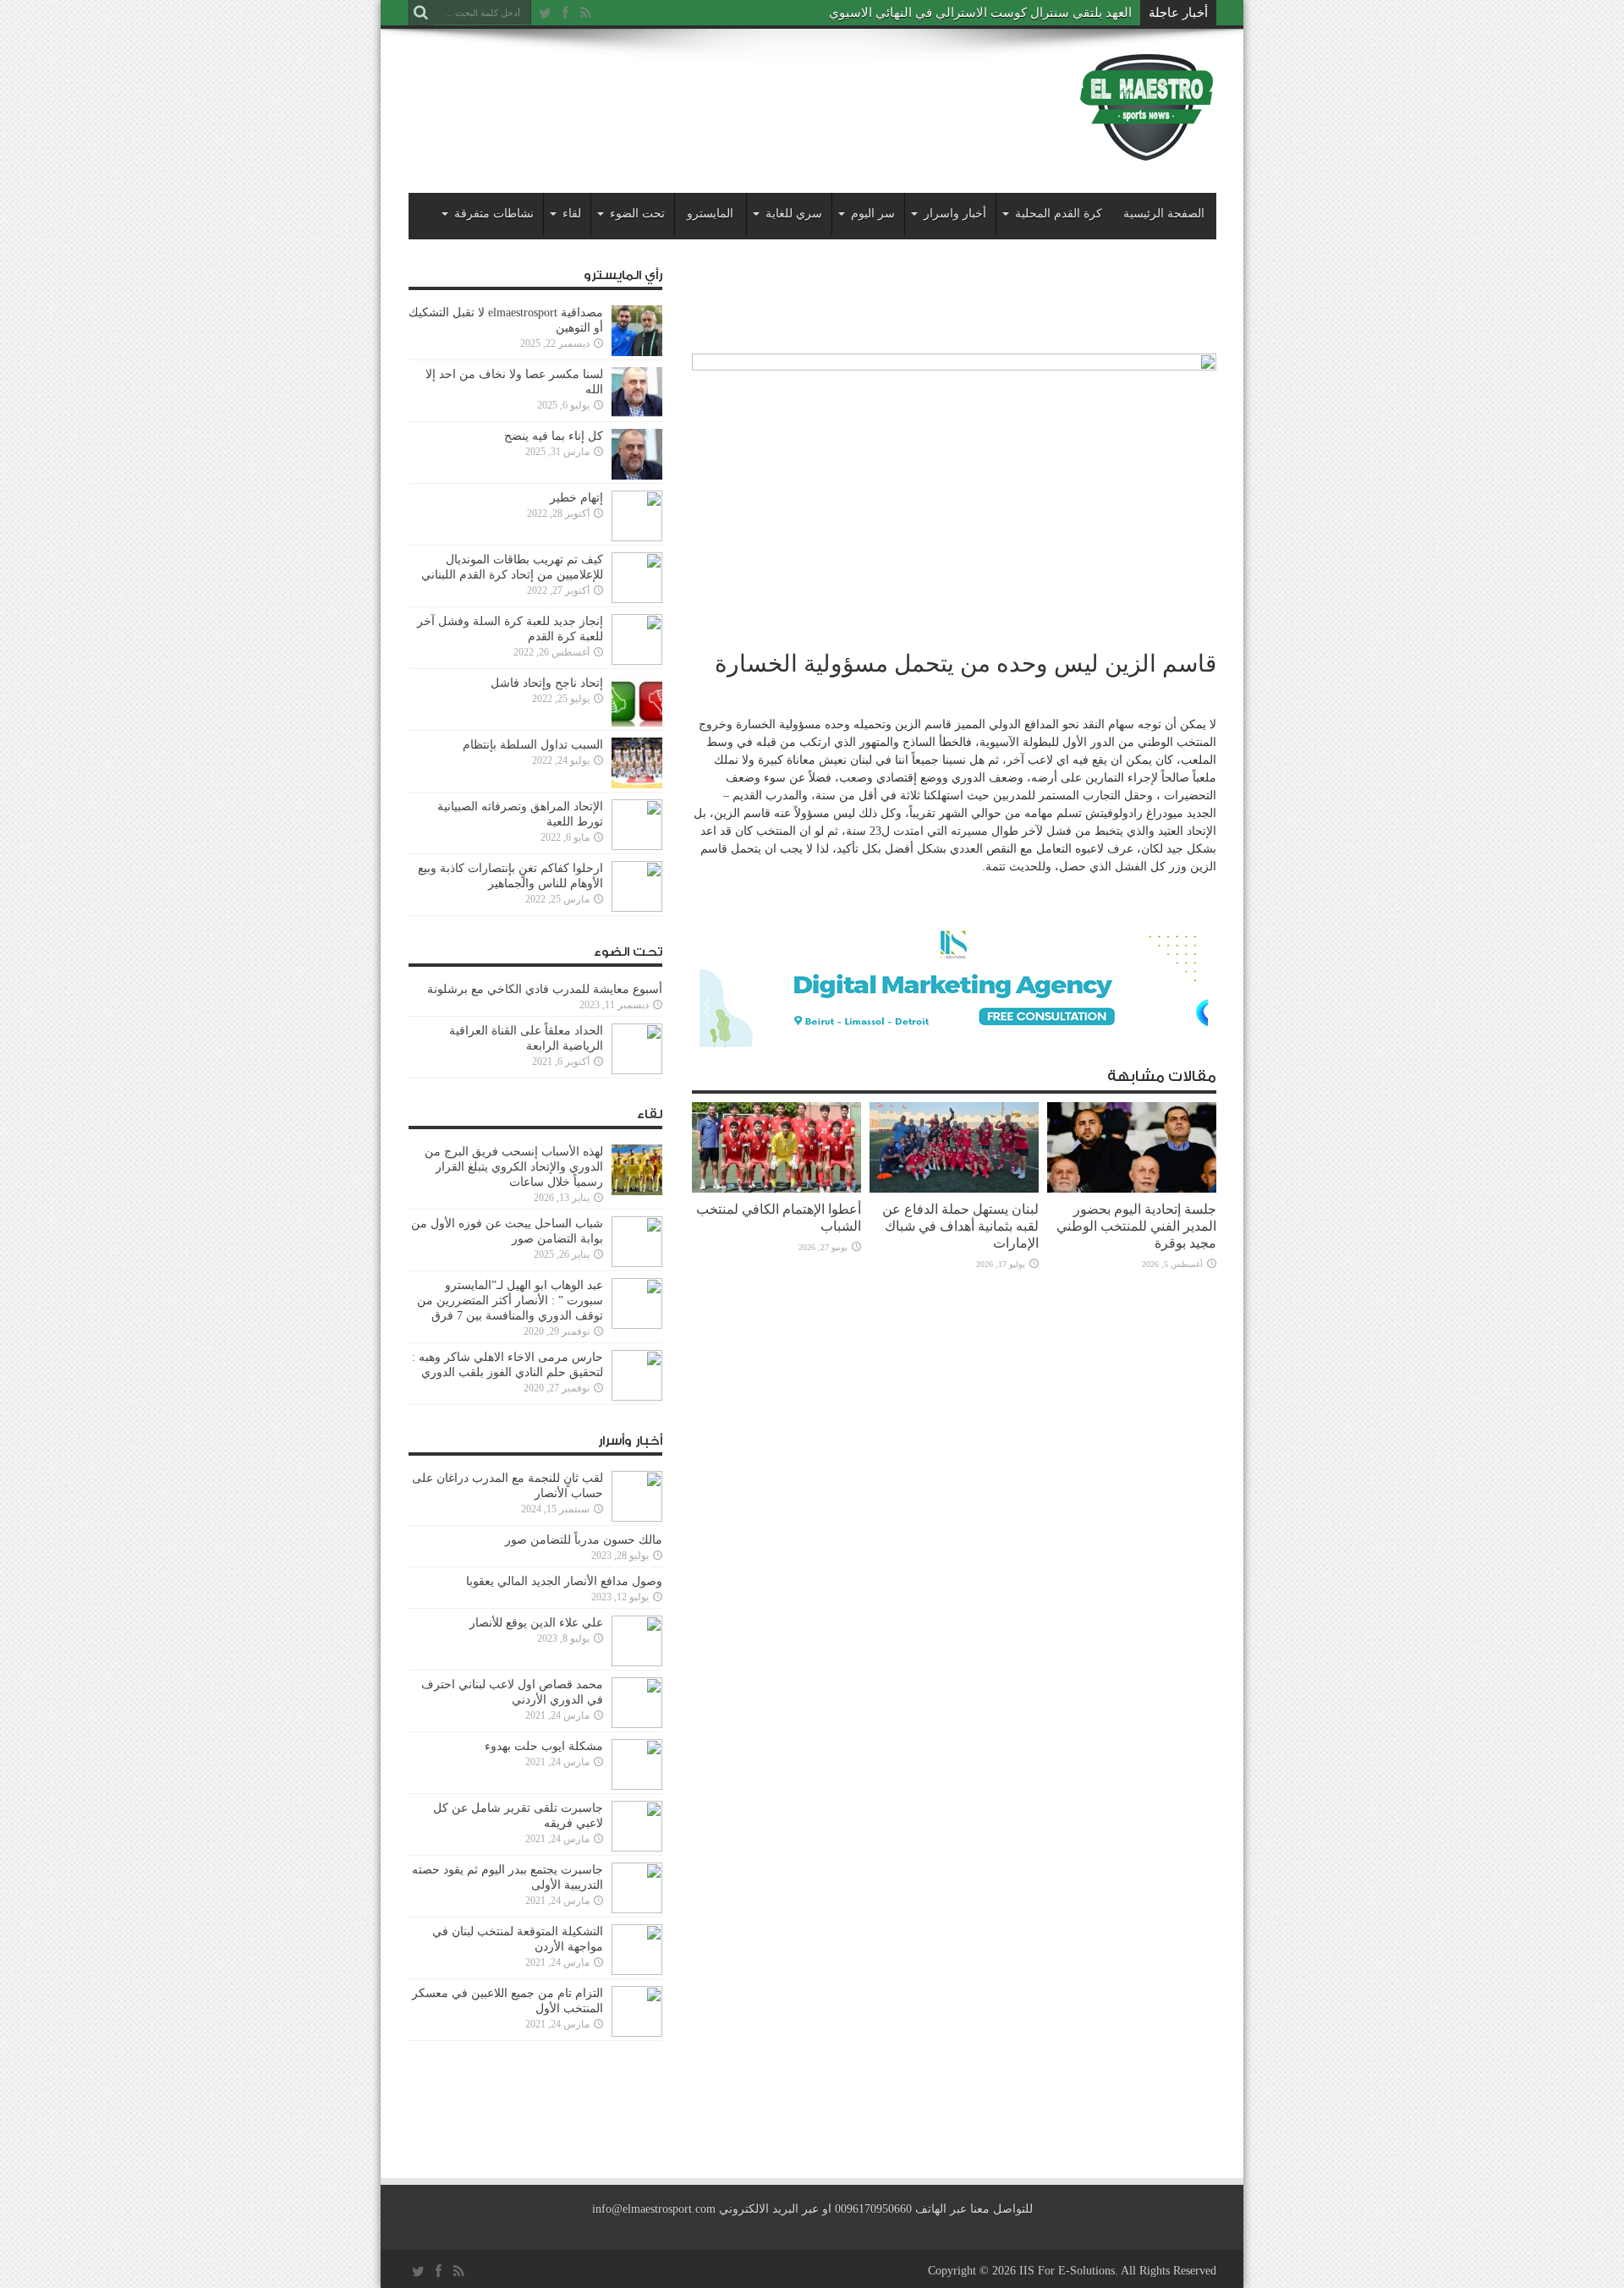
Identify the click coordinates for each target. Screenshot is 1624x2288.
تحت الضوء (637, 214)
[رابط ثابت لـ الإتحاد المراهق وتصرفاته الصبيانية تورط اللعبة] (637, 846)
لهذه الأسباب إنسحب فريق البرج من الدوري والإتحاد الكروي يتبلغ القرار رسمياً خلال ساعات (514, 1167)
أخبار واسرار (955, 214)
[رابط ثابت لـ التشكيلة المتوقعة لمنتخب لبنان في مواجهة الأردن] (637, 1971)
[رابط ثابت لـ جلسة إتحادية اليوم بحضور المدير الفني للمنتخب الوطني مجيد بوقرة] (1132, 1189)
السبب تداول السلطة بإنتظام (533, 745)
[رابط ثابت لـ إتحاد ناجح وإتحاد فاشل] (637, 723)
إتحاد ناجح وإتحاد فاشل (547, 683)
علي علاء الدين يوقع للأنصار (536, 1623)
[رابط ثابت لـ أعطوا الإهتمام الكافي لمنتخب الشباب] (776, 1189)
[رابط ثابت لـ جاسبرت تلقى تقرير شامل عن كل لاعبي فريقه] (637, 1848)
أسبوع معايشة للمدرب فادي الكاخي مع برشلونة (540, 989)
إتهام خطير (576, 498)
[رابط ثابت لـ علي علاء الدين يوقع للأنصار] (637, 1663)
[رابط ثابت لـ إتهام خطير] (637, 538)
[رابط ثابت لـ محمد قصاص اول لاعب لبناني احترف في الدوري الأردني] (637, 1724)
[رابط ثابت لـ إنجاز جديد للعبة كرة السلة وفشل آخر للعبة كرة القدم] (637, 661)
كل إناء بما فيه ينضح (554, 436)
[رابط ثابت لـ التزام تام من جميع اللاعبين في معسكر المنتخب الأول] (637, 2033)
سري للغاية (794, 214)
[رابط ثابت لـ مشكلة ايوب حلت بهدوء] (637, 1786)
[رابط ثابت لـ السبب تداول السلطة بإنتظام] (637, 785)
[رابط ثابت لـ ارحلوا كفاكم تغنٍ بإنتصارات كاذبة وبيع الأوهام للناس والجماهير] (637, 908)
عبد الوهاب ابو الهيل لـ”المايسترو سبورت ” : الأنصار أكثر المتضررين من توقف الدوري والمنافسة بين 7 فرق (510, 1300)
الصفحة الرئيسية (1164, 214)
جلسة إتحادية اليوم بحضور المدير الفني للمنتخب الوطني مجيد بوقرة (1136, 1226)
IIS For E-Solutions (1067, 2271)
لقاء (572, 214)
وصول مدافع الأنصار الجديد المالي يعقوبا (564, 1581)
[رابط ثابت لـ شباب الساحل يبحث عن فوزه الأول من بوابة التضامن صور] (637, 1263)
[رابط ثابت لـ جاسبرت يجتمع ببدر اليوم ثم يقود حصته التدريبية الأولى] (637, 1909)
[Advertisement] (716, 95)
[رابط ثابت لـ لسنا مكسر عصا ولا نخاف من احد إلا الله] (637, 414)
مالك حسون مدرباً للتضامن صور (584, 1540)
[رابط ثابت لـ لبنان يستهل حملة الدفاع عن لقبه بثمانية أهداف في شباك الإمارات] (954, 1189)
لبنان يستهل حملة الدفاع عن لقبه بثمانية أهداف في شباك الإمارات (960, 1226)
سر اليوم (873, 214)
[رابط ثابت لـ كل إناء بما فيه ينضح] (637, 476)
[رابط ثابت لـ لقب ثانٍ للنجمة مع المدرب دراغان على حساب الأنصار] (637, 1518)
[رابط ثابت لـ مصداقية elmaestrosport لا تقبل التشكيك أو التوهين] (637, 352)
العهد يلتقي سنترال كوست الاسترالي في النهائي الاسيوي (980, 13)
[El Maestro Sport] (1147, 151)
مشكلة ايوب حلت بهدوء (544, 1746)
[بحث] (421, 13)
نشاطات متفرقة (494, 214)
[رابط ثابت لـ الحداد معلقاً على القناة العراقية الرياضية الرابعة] (637, 1070)
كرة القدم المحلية (1059, 214)
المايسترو (710, 214)
